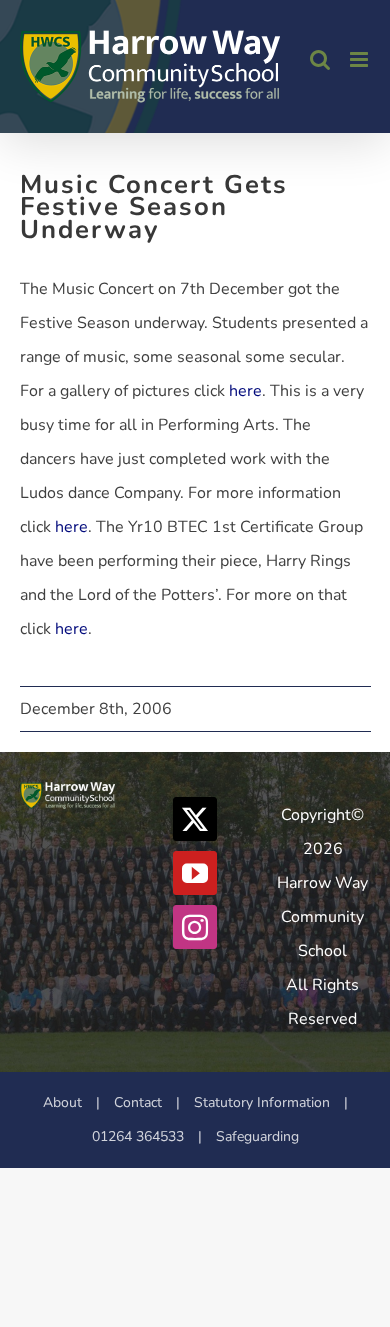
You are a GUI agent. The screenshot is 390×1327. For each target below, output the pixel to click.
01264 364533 (138, 1136)
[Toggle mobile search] (320, 59)
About (62, 1102)
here (245, 391)
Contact (138, 1102)
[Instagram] (195, 927)
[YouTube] (195, 873)
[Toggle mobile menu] (360, 59)
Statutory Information (262, 1102)
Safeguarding (257, 1136)
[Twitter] (195, 819)
